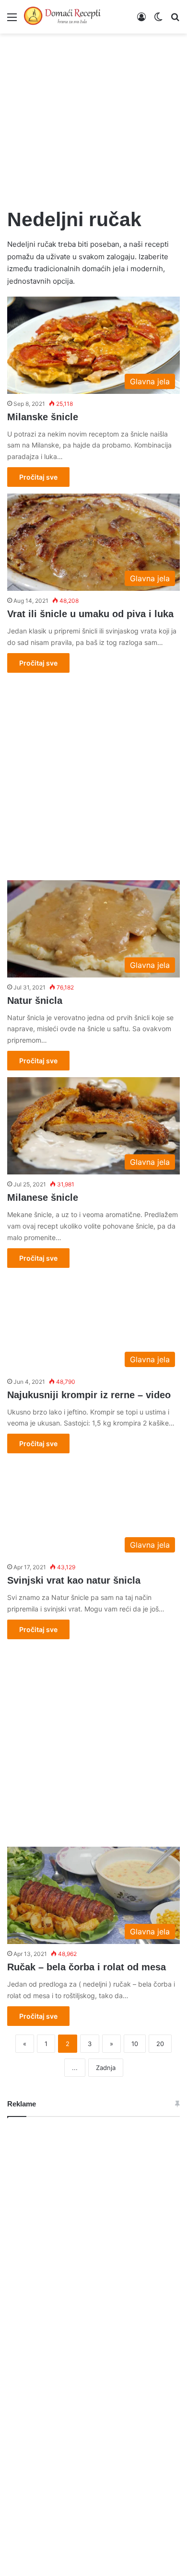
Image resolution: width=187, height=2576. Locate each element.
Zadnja (106, 2068)
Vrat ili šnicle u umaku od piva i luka (90, 614)
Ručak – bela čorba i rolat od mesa (87, 1967)
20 (160, 2044)
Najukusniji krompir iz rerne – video (89, 1395)
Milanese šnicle (43, 1197)
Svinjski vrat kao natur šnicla (74, 1580)
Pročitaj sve (38, 477)
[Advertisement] (93, 115)
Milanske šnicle (43, 417)
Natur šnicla (35, 1000)
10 (135, 2044)
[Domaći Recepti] (62, 17)
